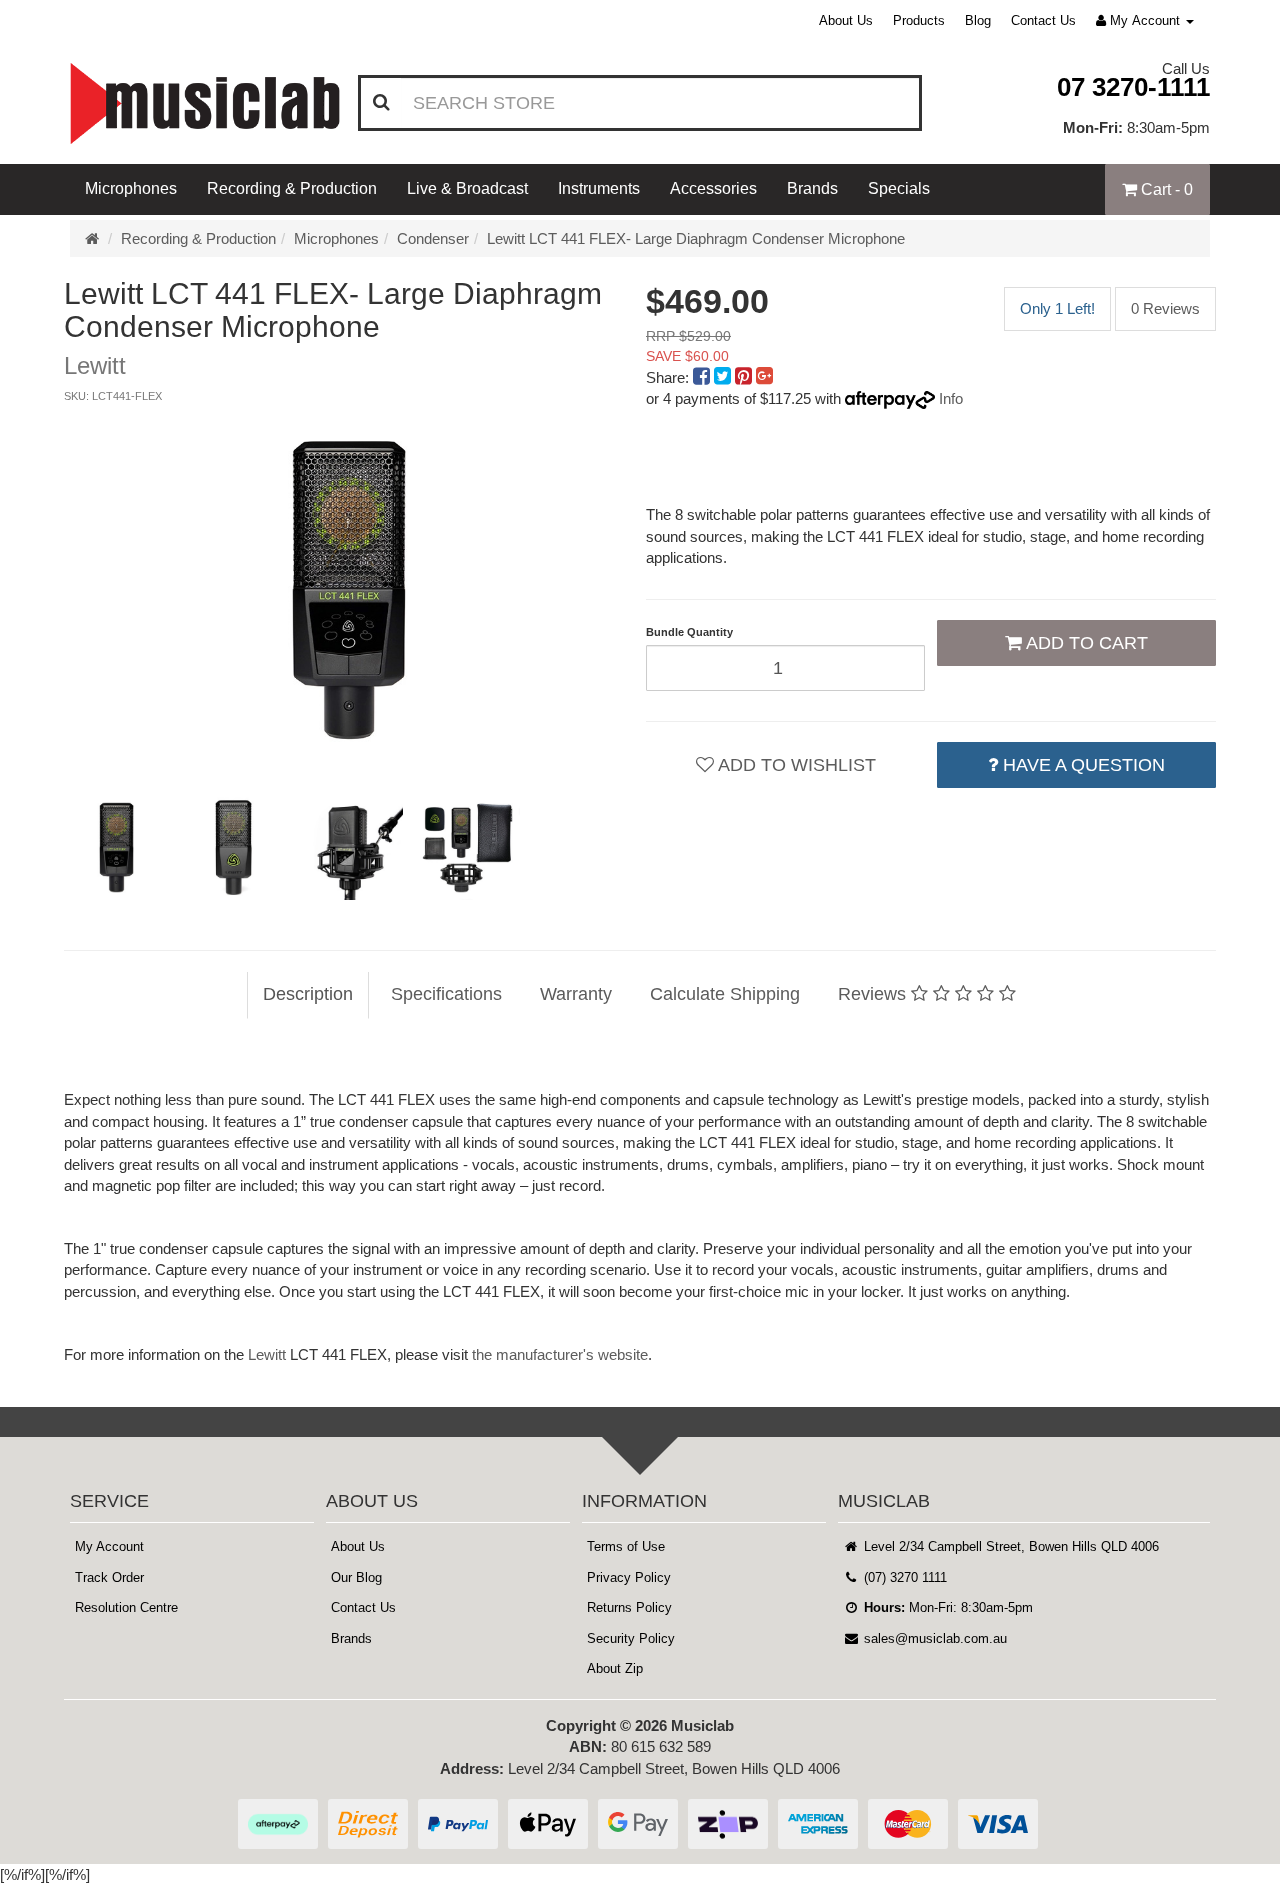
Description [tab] (308, 994)
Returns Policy (629, 1607)
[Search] (381, 103)
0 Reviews (1165, 308)
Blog (978, 20)
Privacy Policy (629, 1577)
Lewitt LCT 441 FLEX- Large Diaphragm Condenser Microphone (696, 238)
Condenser (433, 238)
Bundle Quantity (689, 632)
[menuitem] (703, 377)
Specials (899, 188)
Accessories (713, 188)
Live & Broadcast (467, 188)
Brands (812, 188)
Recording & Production (292, 188)
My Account (109, 1546)
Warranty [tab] (576, 994)
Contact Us (1043, 20)
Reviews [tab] (874, 994)
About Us (846, 20)
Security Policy (631, 1638)
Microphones (131, 188)
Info (951, 398)
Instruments (599, 188)
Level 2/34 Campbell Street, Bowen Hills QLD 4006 (1009, 1546)
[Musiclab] (205, 103)
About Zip (615, 1668)
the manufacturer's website (560, 1354)
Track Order (109, 1577)
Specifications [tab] (446, 994)
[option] (349, 590)
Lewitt (267, 1354)
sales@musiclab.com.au (933, 1638)
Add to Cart (1085, 643)
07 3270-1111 (1133, 87)
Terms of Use (626, 1546)
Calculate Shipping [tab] (725, 994)
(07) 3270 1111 (903, 1577)
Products (919, 20)
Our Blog (356, 1577)
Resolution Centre (126, 1607)
